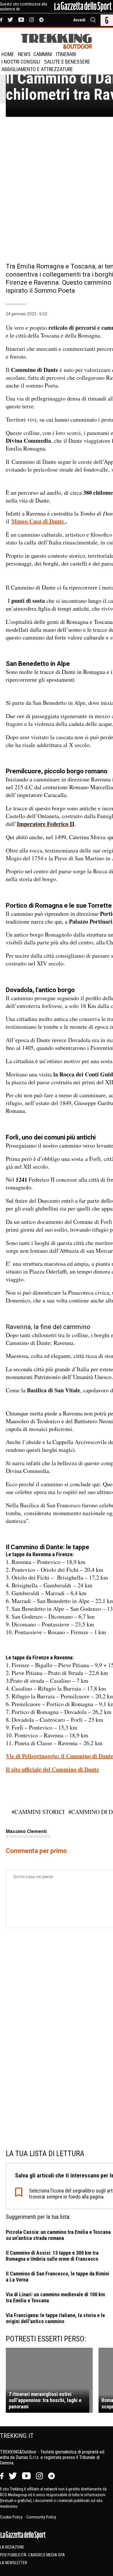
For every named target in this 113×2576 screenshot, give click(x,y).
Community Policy (41, 2517)
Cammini (43, 54)
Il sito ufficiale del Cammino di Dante (52, 1769)
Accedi (79, 20)
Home (8, 54)
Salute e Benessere (67, 62)
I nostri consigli (21, 62)
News (24, 54)
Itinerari (66, 54)
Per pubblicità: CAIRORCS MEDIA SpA (32, 2555)
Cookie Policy (12, 2517)
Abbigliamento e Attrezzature (37, 69)
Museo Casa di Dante (38, 521)
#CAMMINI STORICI (38, 1812)
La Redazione (12, 2547)
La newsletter (14, 2563)
